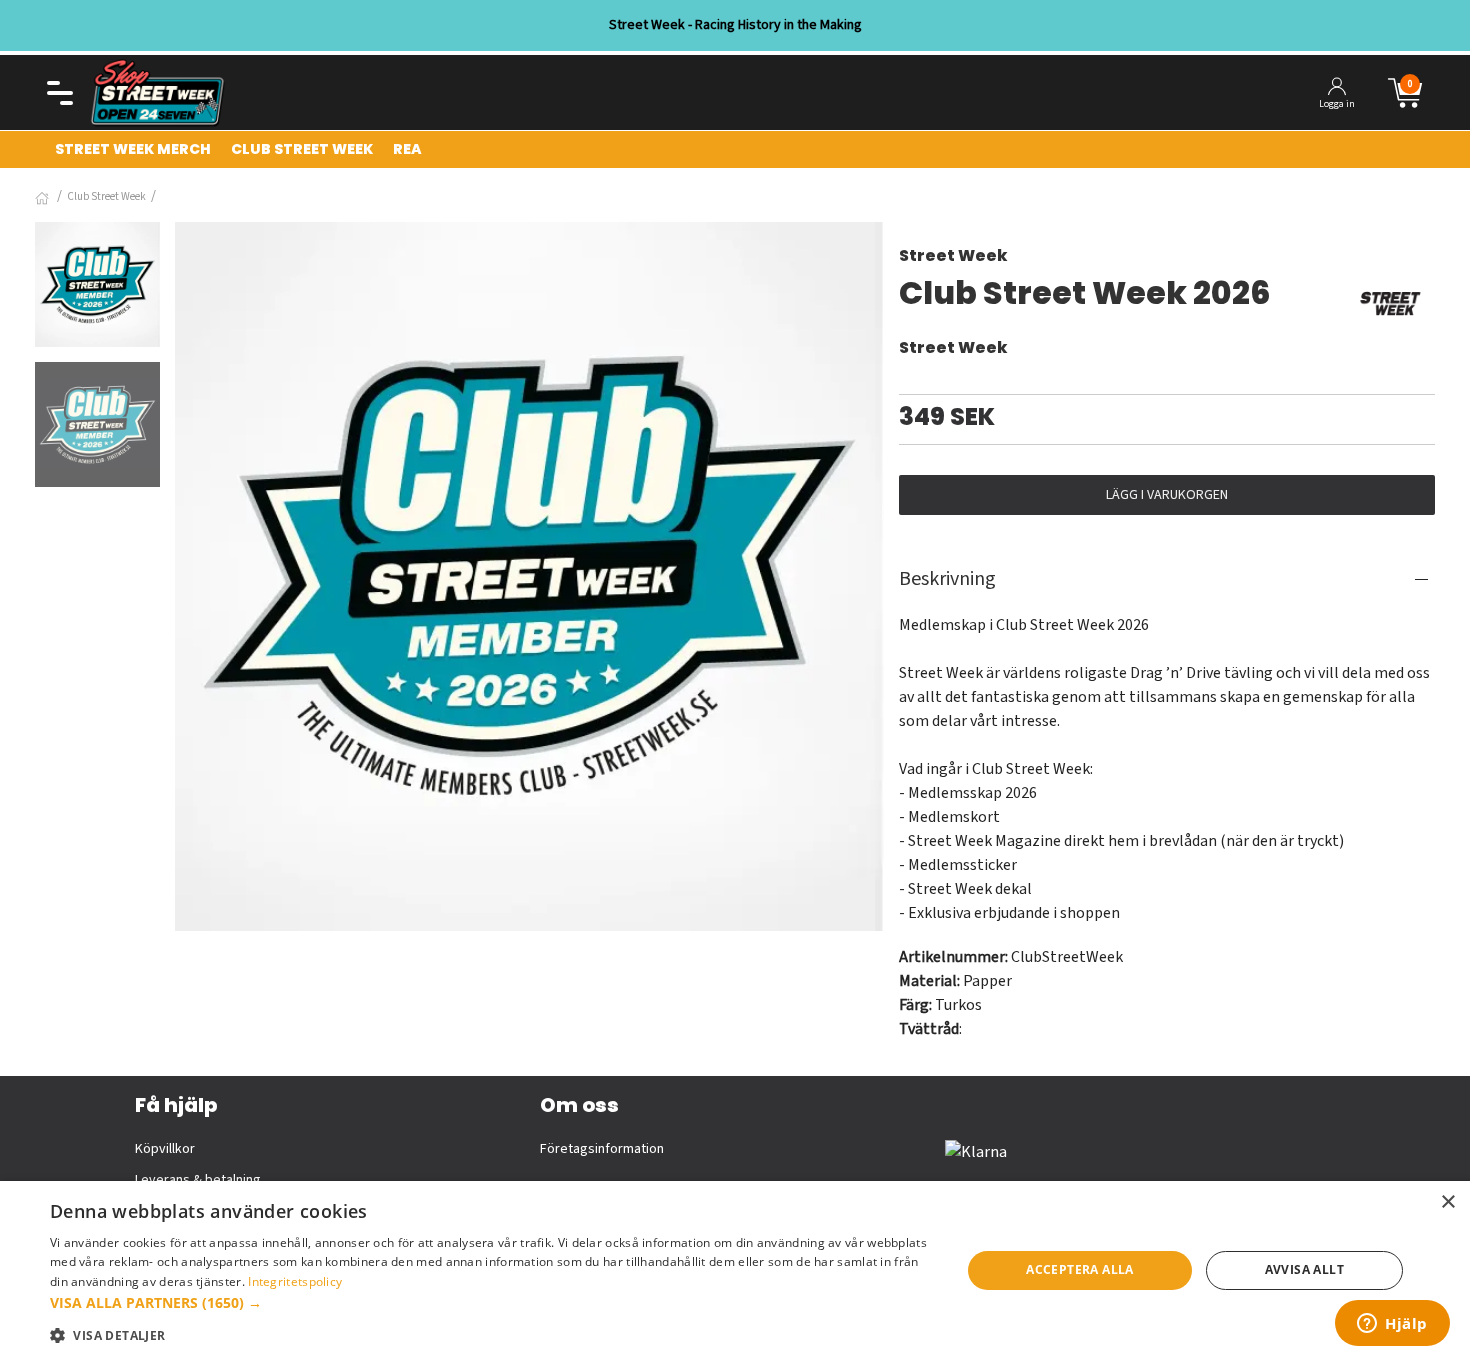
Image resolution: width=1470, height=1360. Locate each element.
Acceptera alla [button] (1080, 1269)
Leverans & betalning (198, 1180)
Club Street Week (106, 196)
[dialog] (735, 1270)
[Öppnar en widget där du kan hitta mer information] (1392, 1325)
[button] (492, 1302)
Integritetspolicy (295, 1281)
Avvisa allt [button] (1304, 1269)
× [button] (1447, 1202)
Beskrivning (947, 579)
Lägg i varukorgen (1167, 495)
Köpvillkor (165, 1149)
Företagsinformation (602, 1149)
